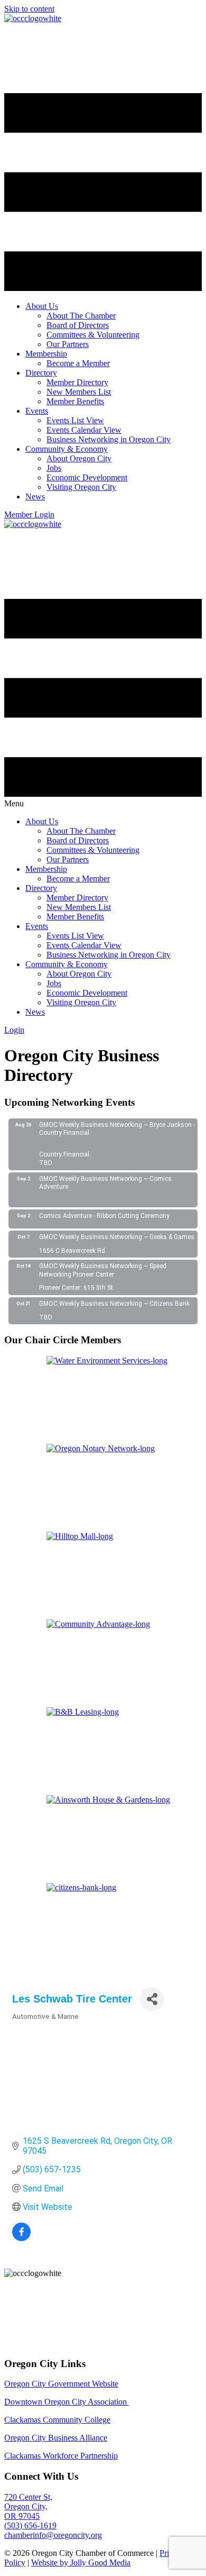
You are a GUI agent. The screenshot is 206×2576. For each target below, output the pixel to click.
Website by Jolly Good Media (81, 2563)
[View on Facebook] (21, 2238)
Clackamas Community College (57, 2420)
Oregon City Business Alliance (56, 2438)
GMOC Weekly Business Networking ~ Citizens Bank (114, 1304)
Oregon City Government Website (61, 2384)
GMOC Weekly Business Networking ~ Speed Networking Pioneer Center (103, 1270)
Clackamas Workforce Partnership (61, 2456)
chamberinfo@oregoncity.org (53, 2535)
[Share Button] (152, 1999)
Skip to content (29, 9)
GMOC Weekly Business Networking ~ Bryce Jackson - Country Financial (117, 1129)
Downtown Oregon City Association (67, 2402)
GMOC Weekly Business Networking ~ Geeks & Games (117, 1237)
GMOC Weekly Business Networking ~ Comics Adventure (105, 1183)
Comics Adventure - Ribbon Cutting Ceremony (104, 1216)
